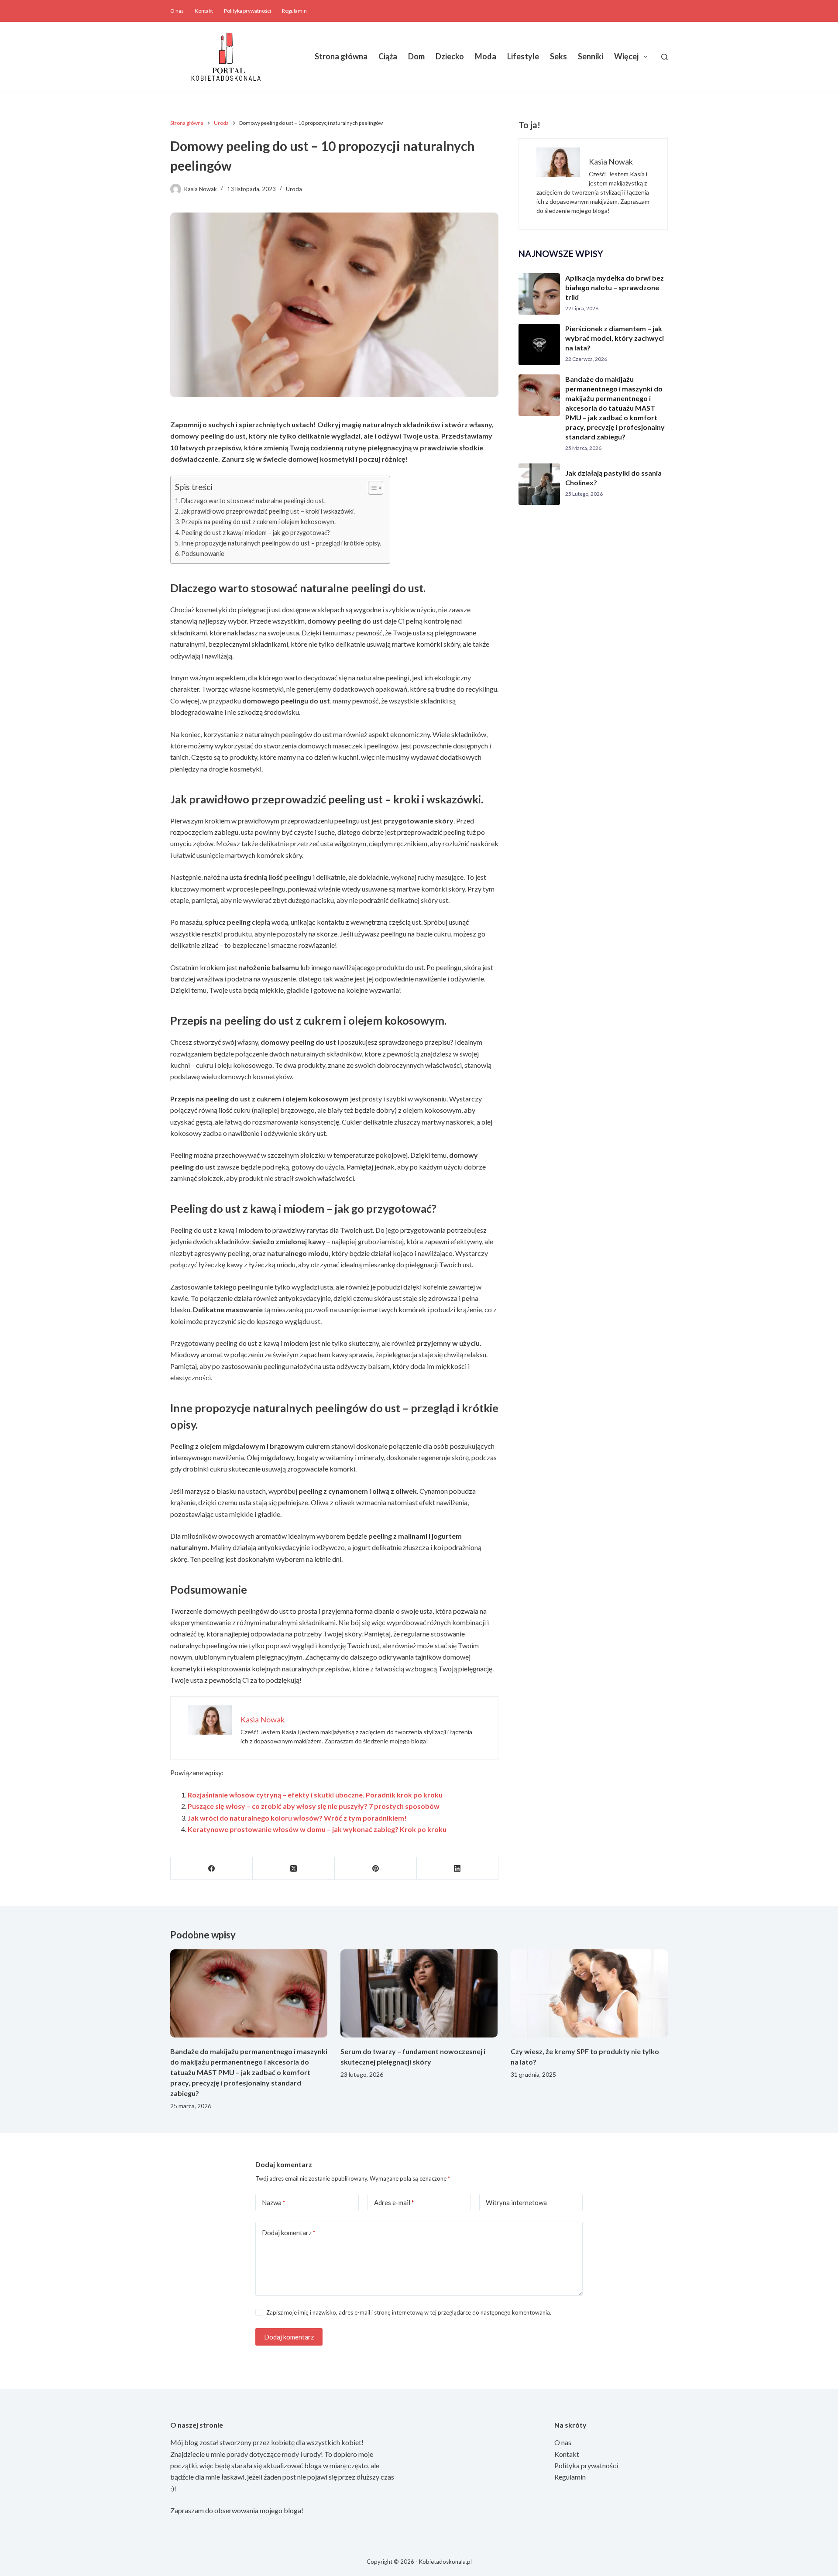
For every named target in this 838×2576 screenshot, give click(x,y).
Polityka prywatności (247, 11)
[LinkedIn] (458, 1868)
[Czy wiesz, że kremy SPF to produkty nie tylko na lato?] (589, 1994)
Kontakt (204, 11)
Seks (558, 56)
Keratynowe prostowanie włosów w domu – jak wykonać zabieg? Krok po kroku (317, 1829)
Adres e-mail (394, 2202)
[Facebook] (212, 1868)
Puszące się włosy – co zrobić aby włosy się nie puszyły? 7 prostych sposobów (314, 1806)
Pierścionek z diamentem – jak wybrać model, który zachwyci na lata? (615, 338)
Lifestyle (523, 56)
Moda (486, 56)
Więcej (626, 56)
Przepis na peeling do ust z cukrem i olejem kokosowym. (258, 522)
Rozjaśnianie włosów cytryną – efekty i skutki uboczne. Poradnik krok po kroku (315, 1795)
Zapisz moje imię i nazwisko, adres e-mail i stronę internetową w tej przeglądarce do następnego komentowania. (409, 2312)
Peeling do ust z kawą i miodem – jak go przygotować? (256, 533)
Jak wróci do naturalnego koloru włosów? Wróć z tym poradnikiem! (297, 1818)
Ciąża (388, 56)
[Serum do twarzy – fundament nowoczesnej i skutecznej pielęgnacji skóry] (419, 1994)
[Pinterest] (376, 1868)
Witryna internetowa (516, 2202)
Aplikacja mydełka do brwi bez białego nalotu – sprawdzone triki (615, 287)
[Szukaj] (665, 57)
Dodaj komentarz (289, 2233)
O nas (177, 11)
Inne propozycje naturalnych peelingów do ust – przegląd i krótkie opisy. (281, 543)
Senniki (591, 56)
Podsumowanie (203, 554)
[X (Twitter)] (294, 1868)
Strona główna (341, 56)
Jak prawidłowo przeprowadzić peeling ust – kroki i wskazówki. (268, 511)
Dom (416, 56)
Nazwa (274, 2202)
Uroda (294, 189)
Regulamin (294, 11)
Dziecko (450, 56)
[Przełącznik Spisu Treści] (371, 488)
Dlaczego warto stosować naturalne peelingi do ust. (253, 501)
